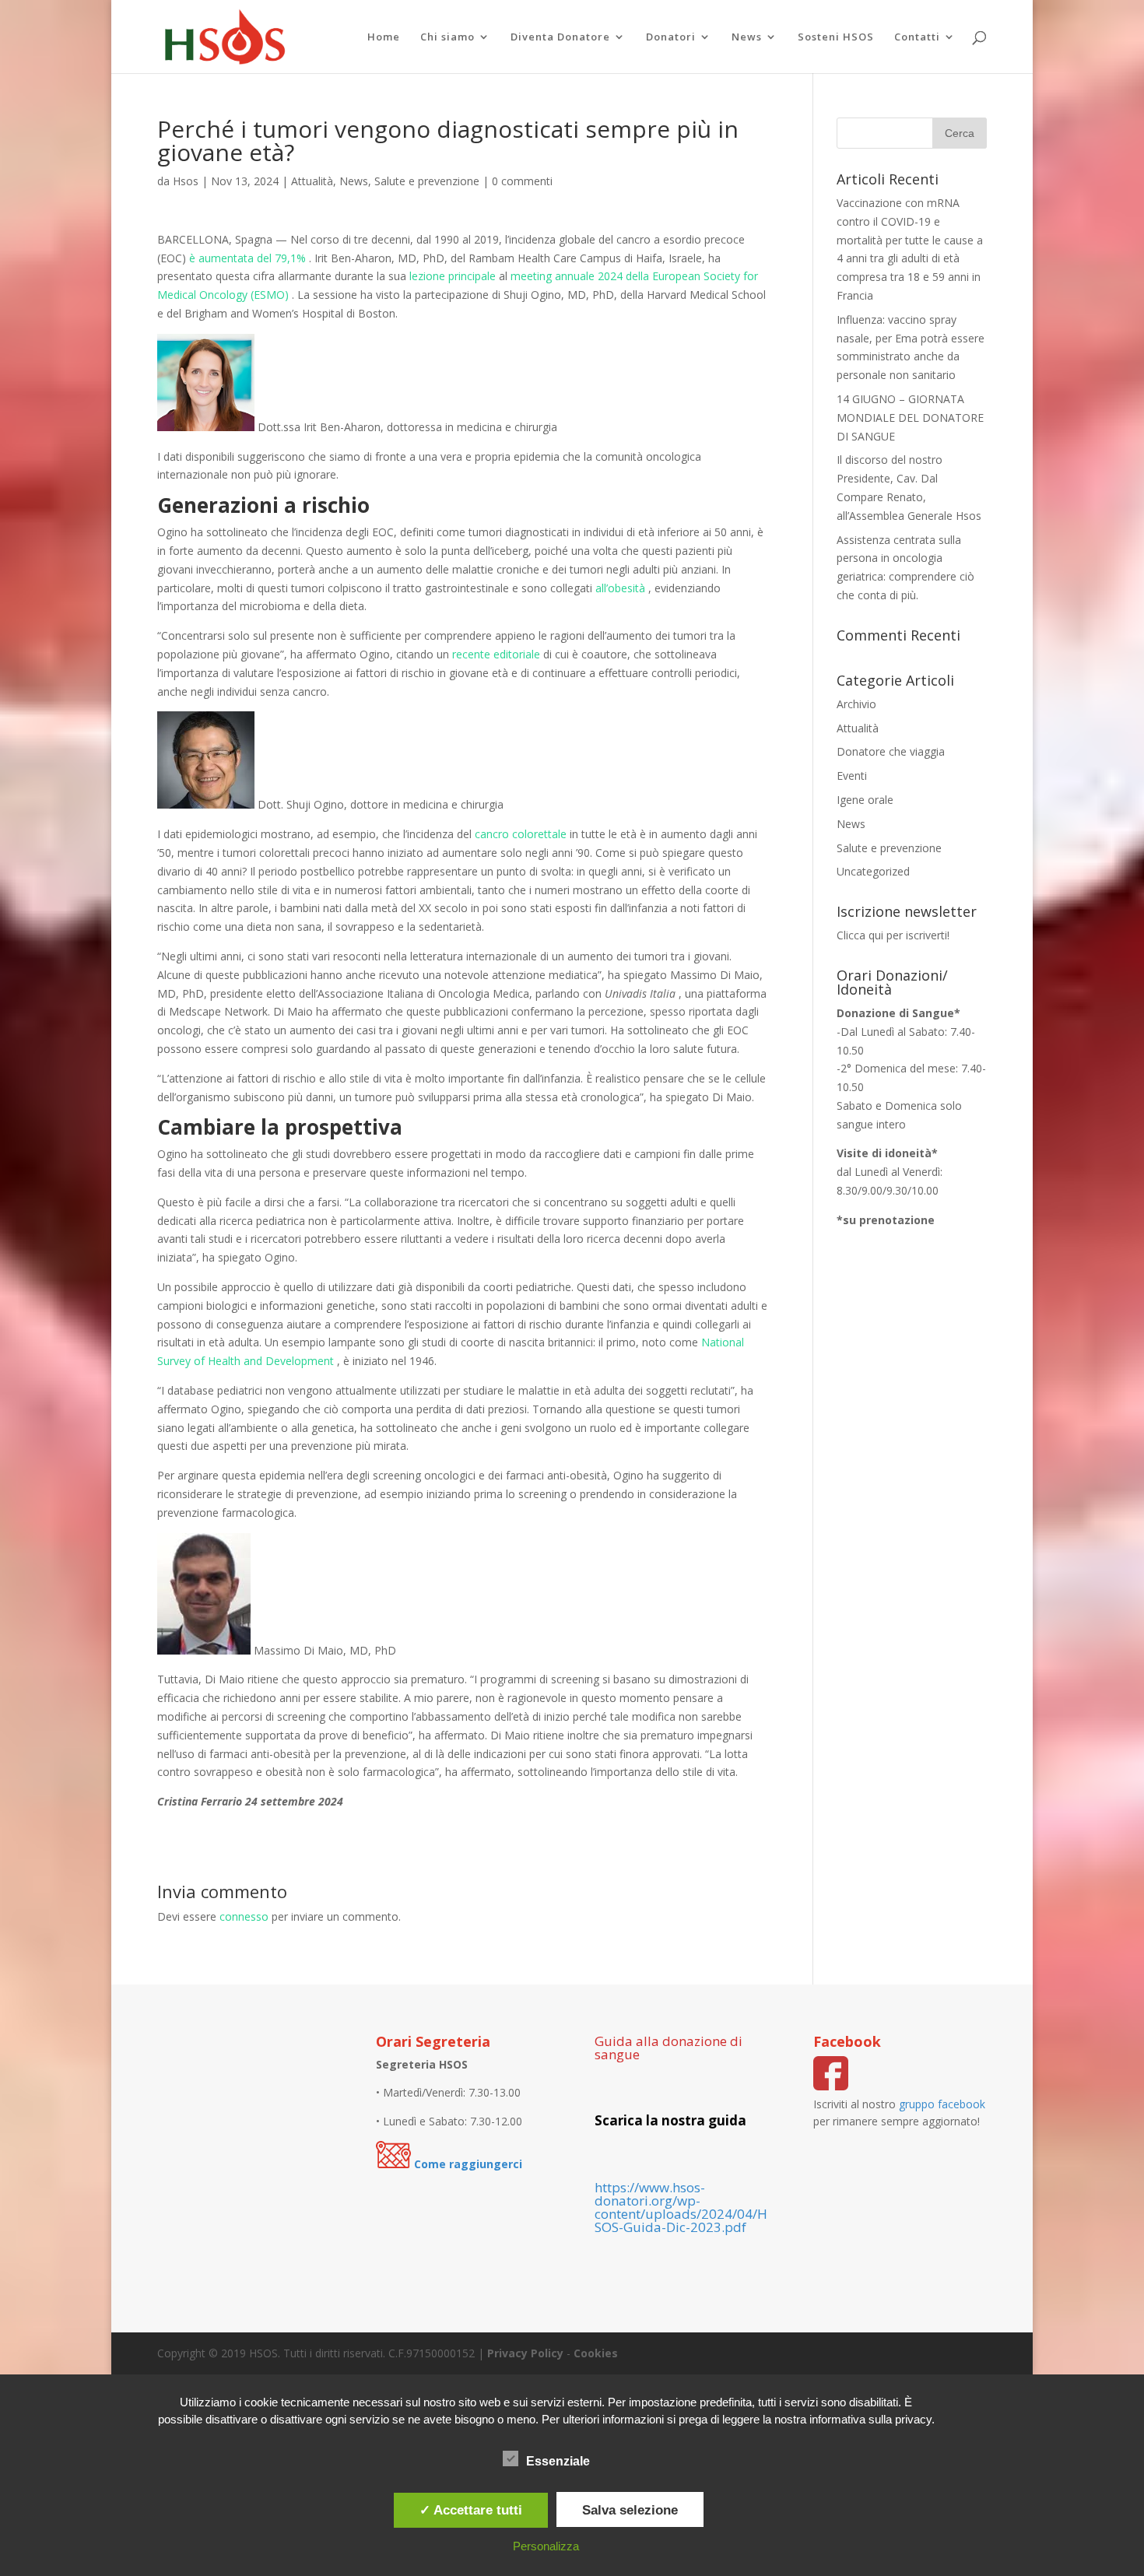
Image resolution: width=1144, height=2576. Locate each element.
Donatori (671, 37)
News (747, 37)
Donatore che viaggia (891, 751)
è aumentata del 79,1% (247, 258)
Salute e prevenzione (427, 181)
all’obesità (620, 588)
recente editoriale (496, 654)
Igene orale (865, 800)
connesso (244, 1916)
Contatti (917, 37)
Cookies (596, 2353)
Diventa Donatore (560, 37)
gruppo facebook (942, 2104)
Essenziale (558, 2461)
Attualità (312, 181)
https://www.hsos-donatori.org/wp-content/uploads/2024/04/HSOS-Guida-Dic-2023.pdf (681, 2207)
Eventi (852, 776)
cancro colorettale (521, 834)
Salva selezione (630, 2510)
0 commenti (522, 181)
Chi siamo (447, 37)
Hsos (186, 181)
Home (384, 37)
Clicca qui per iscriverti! (893, 935)
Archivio (856, 704)
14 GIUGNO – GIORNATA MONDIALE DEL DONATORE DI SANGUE (910, 418)
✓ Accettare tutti (471, 2510)
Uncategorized (873, 871)
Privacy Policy (525, 2353)
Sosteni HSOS (836, 37)
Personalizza (546, 2546)
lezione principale (453, 276)
